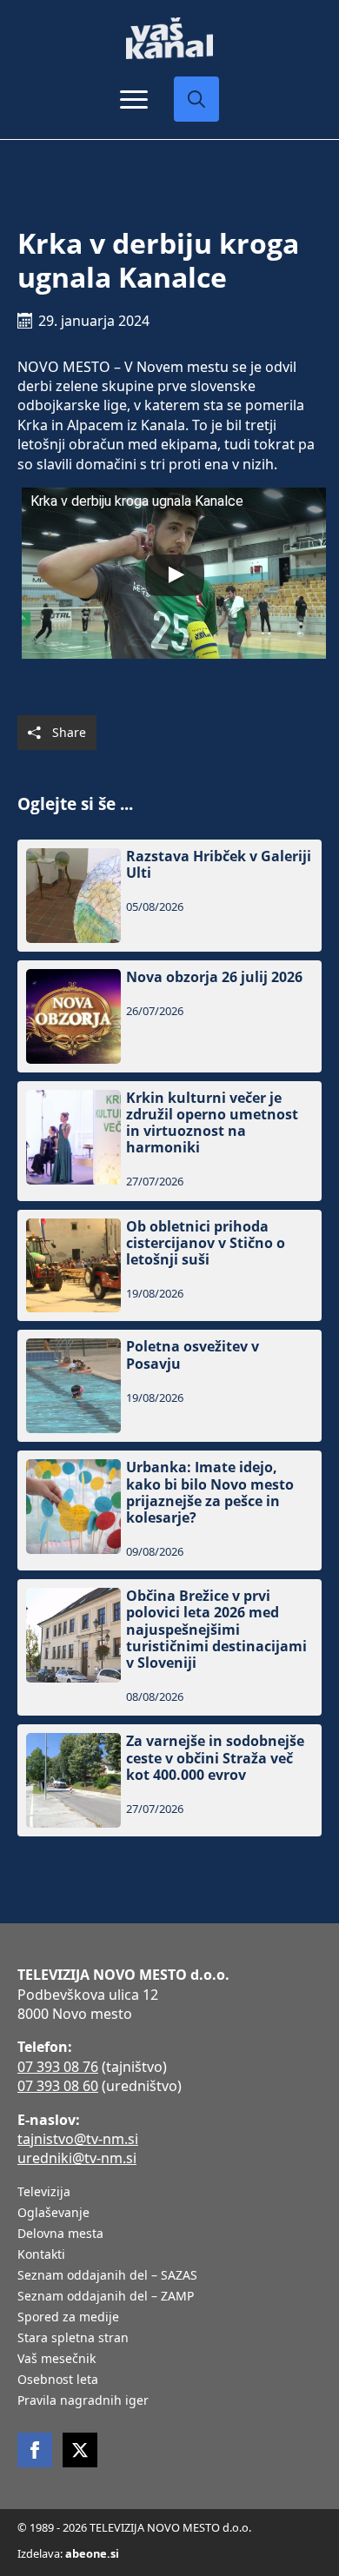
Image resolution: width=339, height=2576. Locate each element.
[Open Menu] (134, 99)
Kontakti (41, 2255)
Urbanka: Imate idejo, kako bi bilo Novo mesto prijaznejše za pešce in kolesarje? (210, 1493)
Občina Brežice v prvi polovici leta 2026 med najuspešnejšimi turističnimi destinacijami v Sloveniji (216, 1630)
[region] (169, 2440)
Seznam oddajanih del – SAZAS (107, 2276)
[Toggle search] (196, 99)
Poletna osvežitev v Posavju (193, 1355)
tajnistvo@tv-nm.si (78, 2139)
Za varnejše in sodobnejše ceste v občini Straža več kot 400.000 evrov (215, 1758)
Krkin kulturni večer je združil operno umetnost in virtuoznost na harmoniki (212, 1123)
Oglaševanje (53, 2214)
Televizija (44, 2193)
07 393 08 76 (58, 2067)
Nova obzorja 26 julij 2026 (214, 977)
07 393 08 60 (58, 2086)
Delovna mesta (60, 2234)
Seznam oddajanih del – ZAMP (106, 2297)
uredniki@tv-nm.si (77, 2158)
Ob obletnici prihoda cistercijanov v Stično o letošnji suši (206, 1244)
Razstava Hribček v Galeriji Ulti (219, 865)
